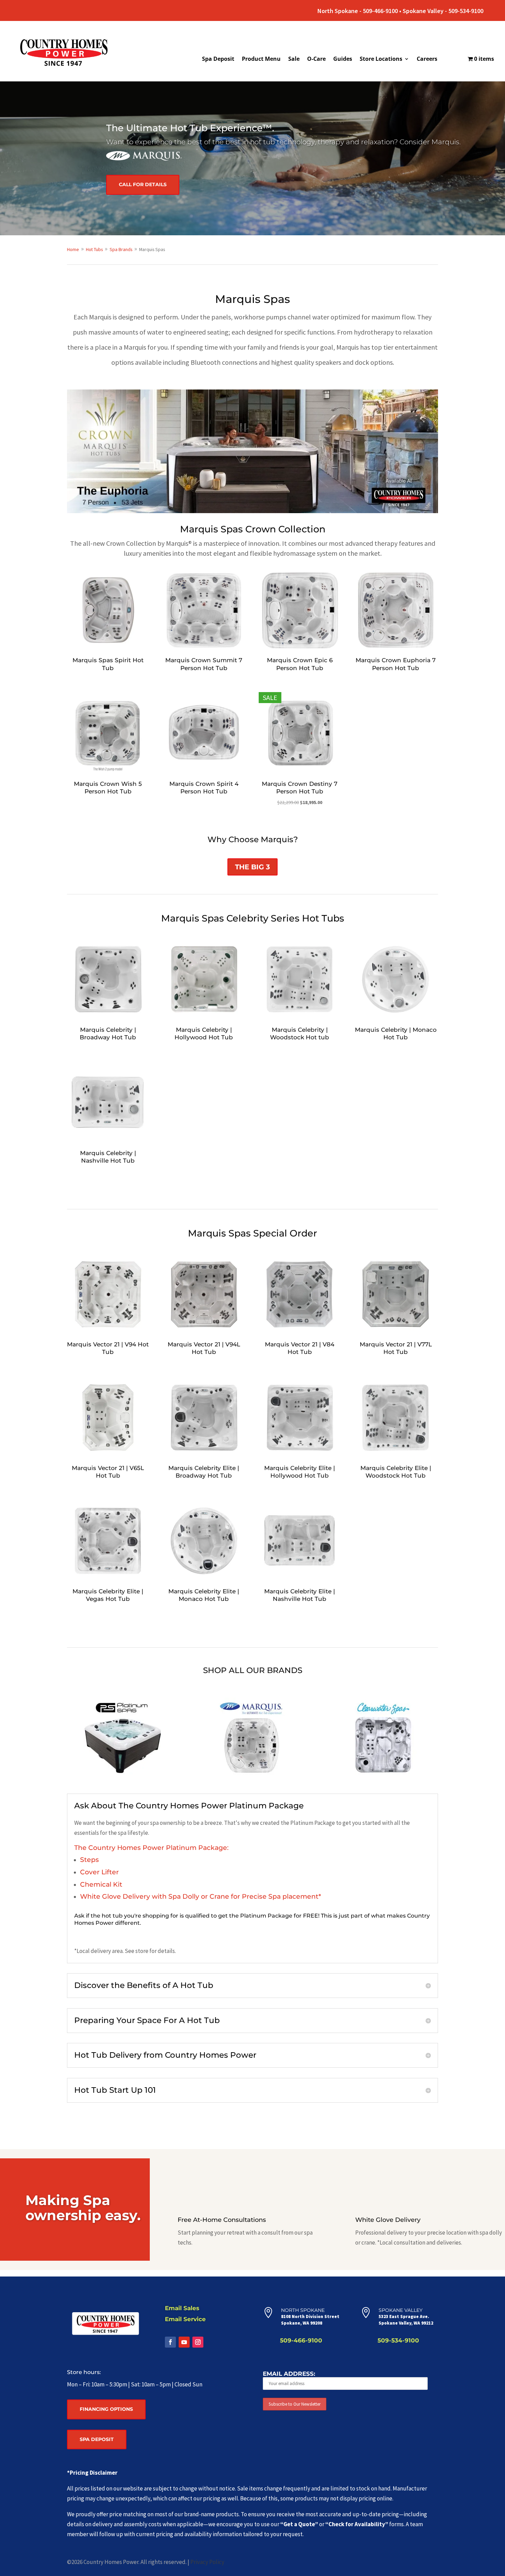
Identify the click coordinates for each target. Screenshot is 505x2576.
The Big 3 (252, 867)
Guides (343, 59)
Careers (427, 59)
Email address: (289, 2374)
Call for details (143, 184)
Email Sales (182, 2308)
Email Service (185, 2319)
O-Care (316, 59)
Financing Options (106, 2409)
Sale (294, 59)
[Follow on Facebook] (170, 2342)
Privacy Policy (207, 2562)
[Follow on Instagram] (198, 2342)
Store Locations (381, 59)
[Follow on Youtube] (184, 2342)
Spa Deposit (218, 59)
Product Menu (261, 59)
